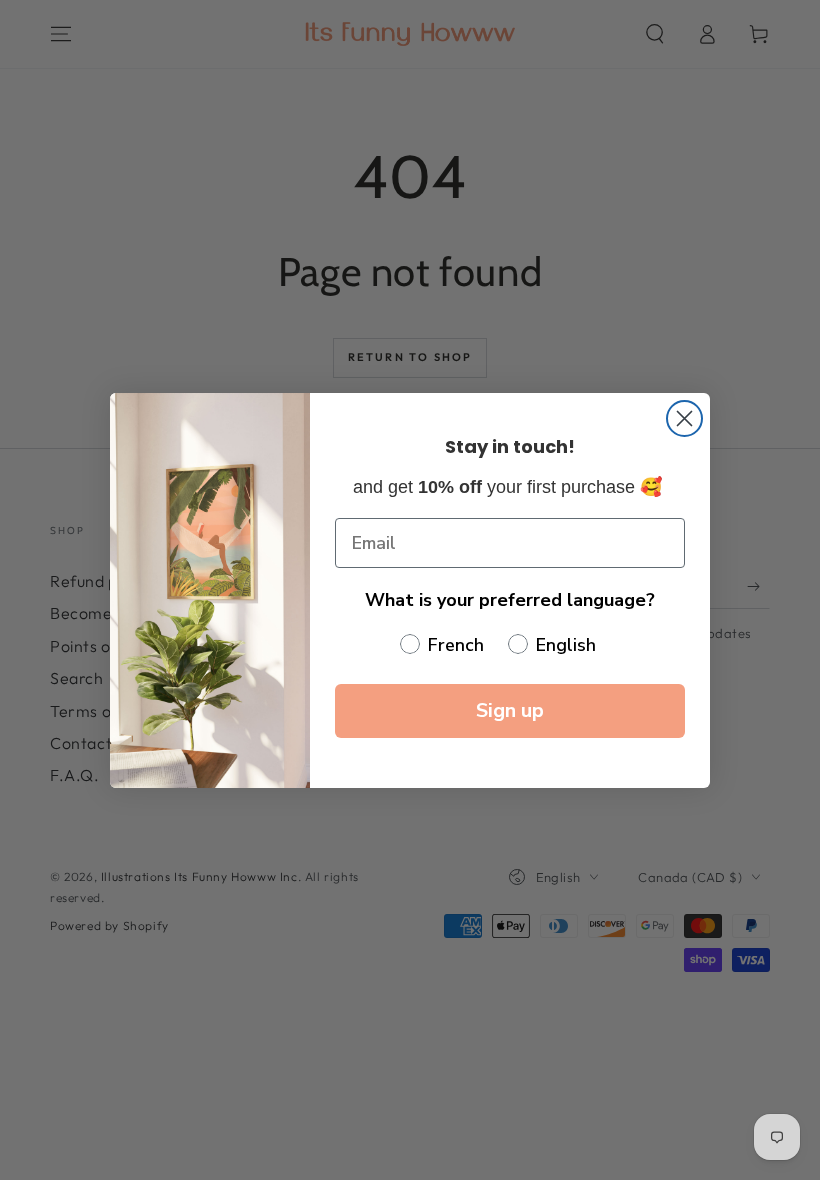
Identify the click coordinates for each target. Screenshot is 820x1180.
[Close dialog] (684, 418)
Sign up (510, 710)
